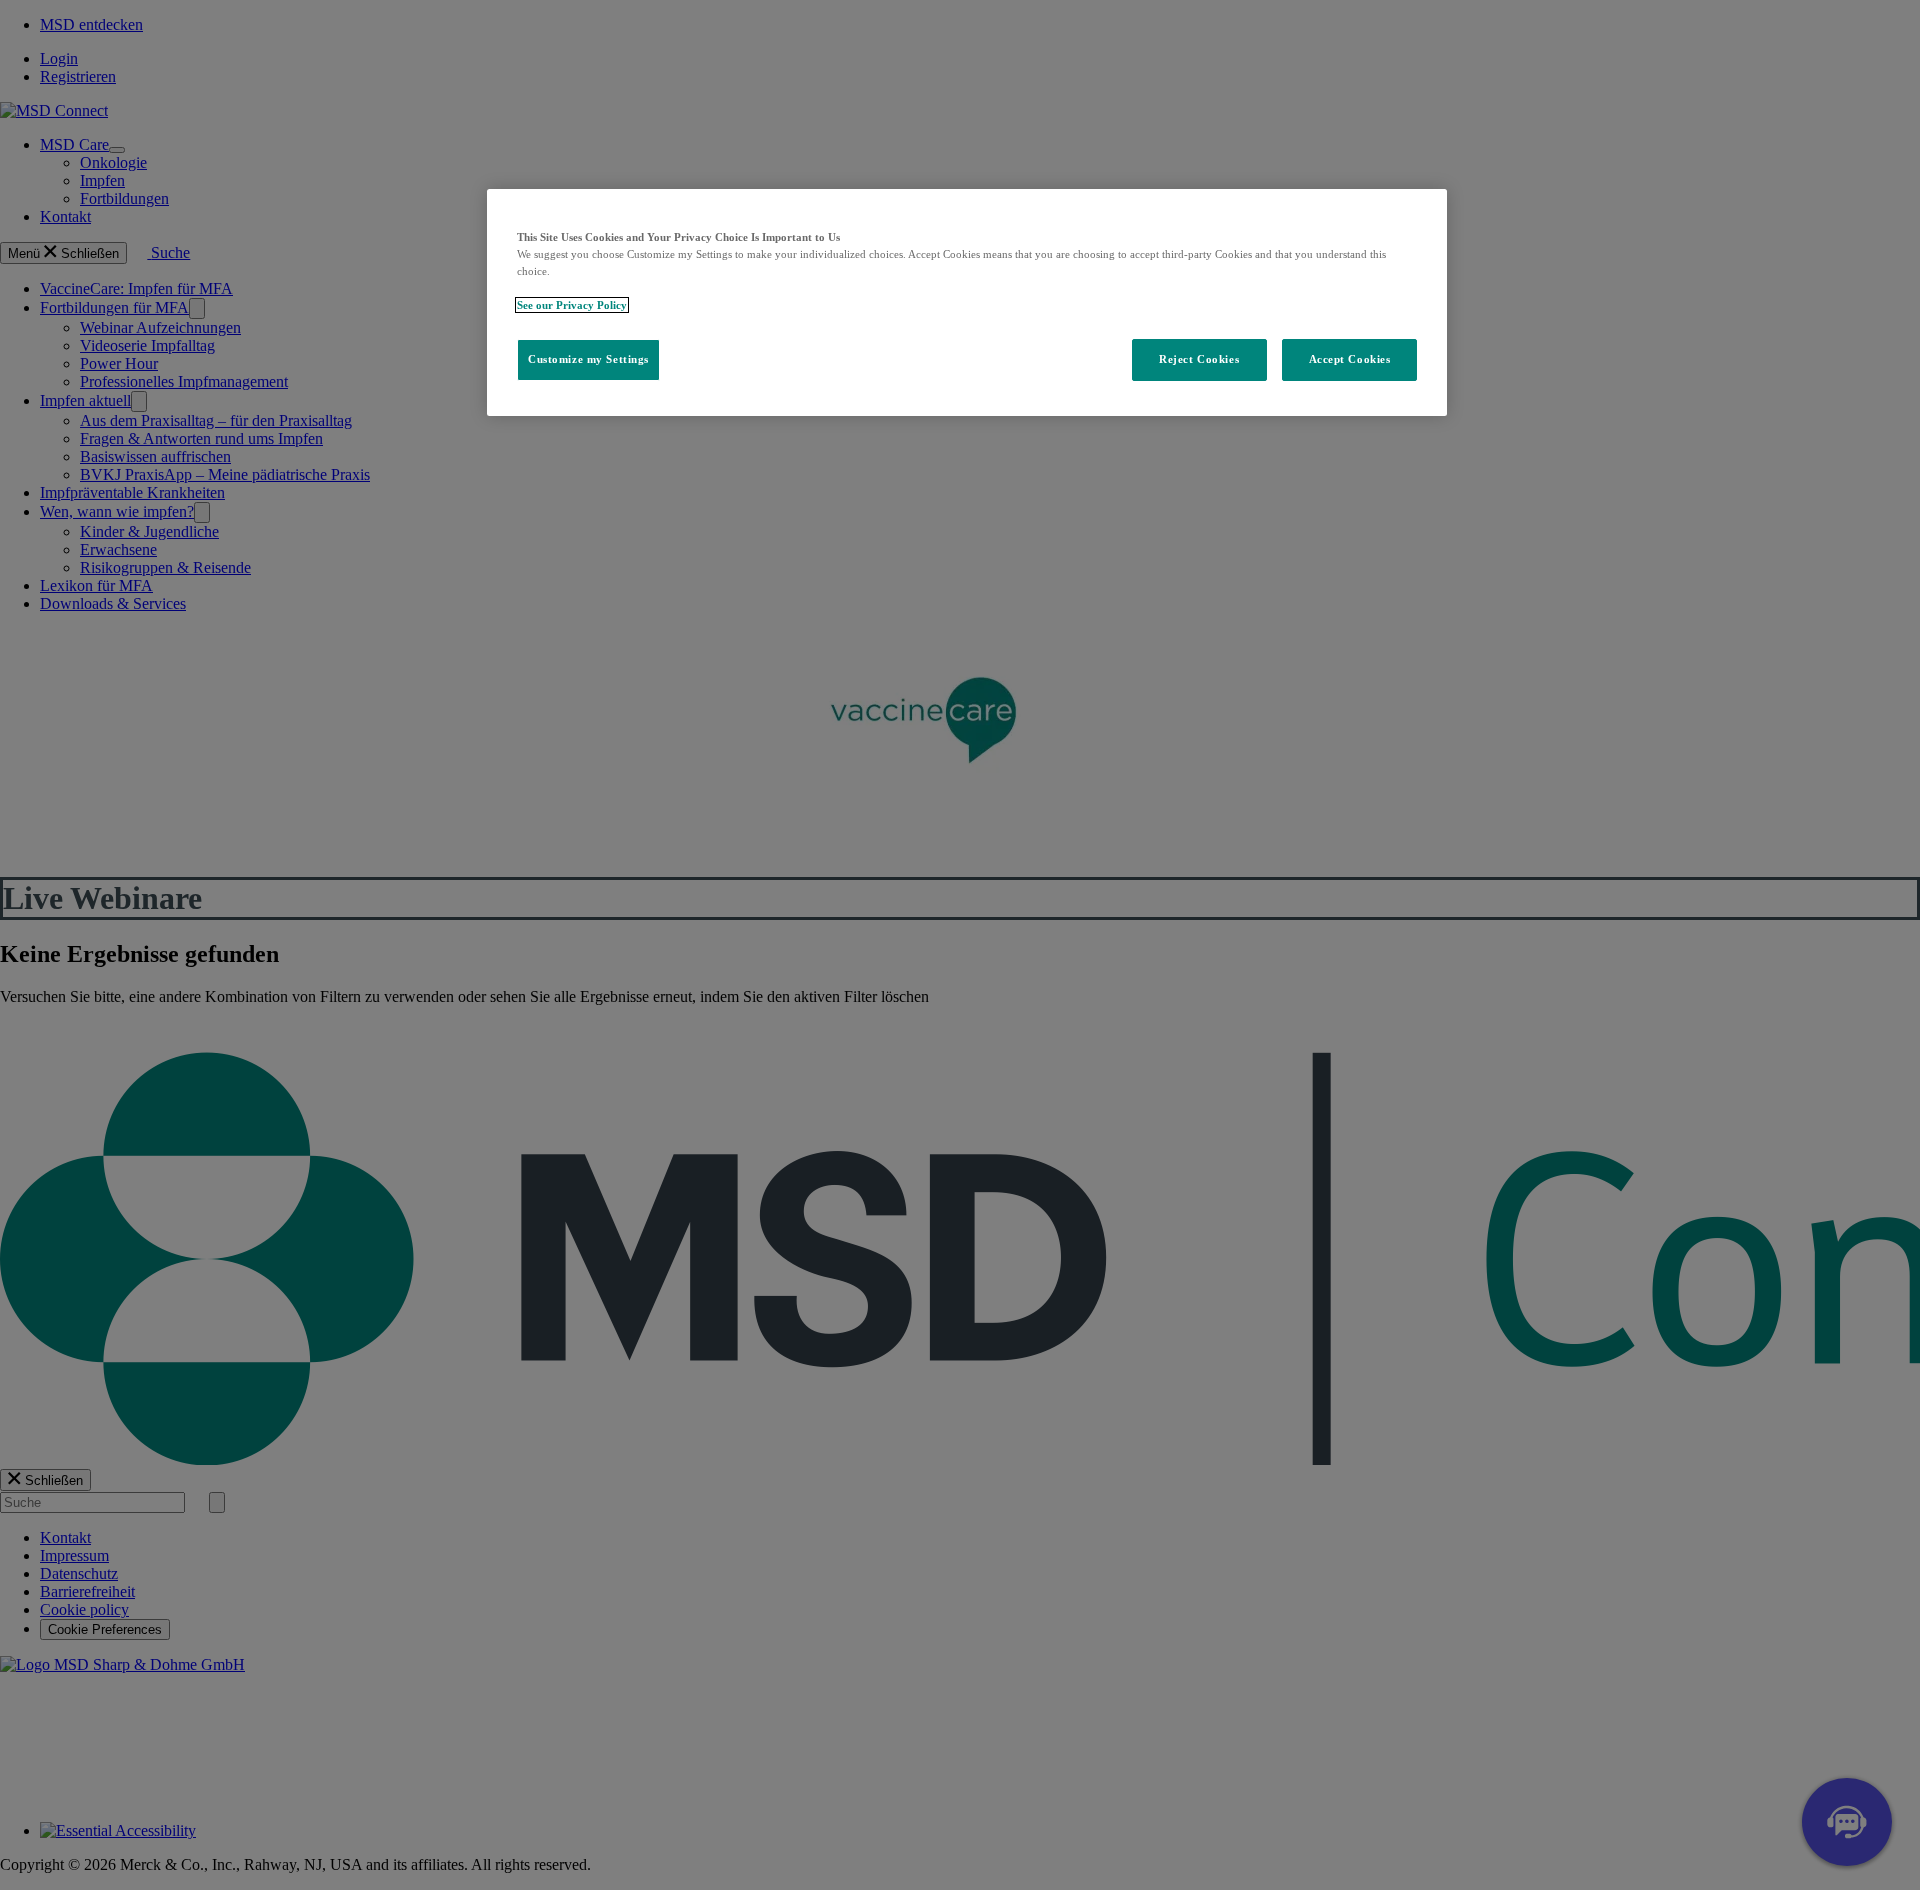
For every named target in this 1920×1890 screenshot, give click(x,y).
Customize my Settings (588, 359)
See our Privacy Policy (572, 305)
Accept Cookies (1350, 359)
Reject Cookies (1199, 359)
